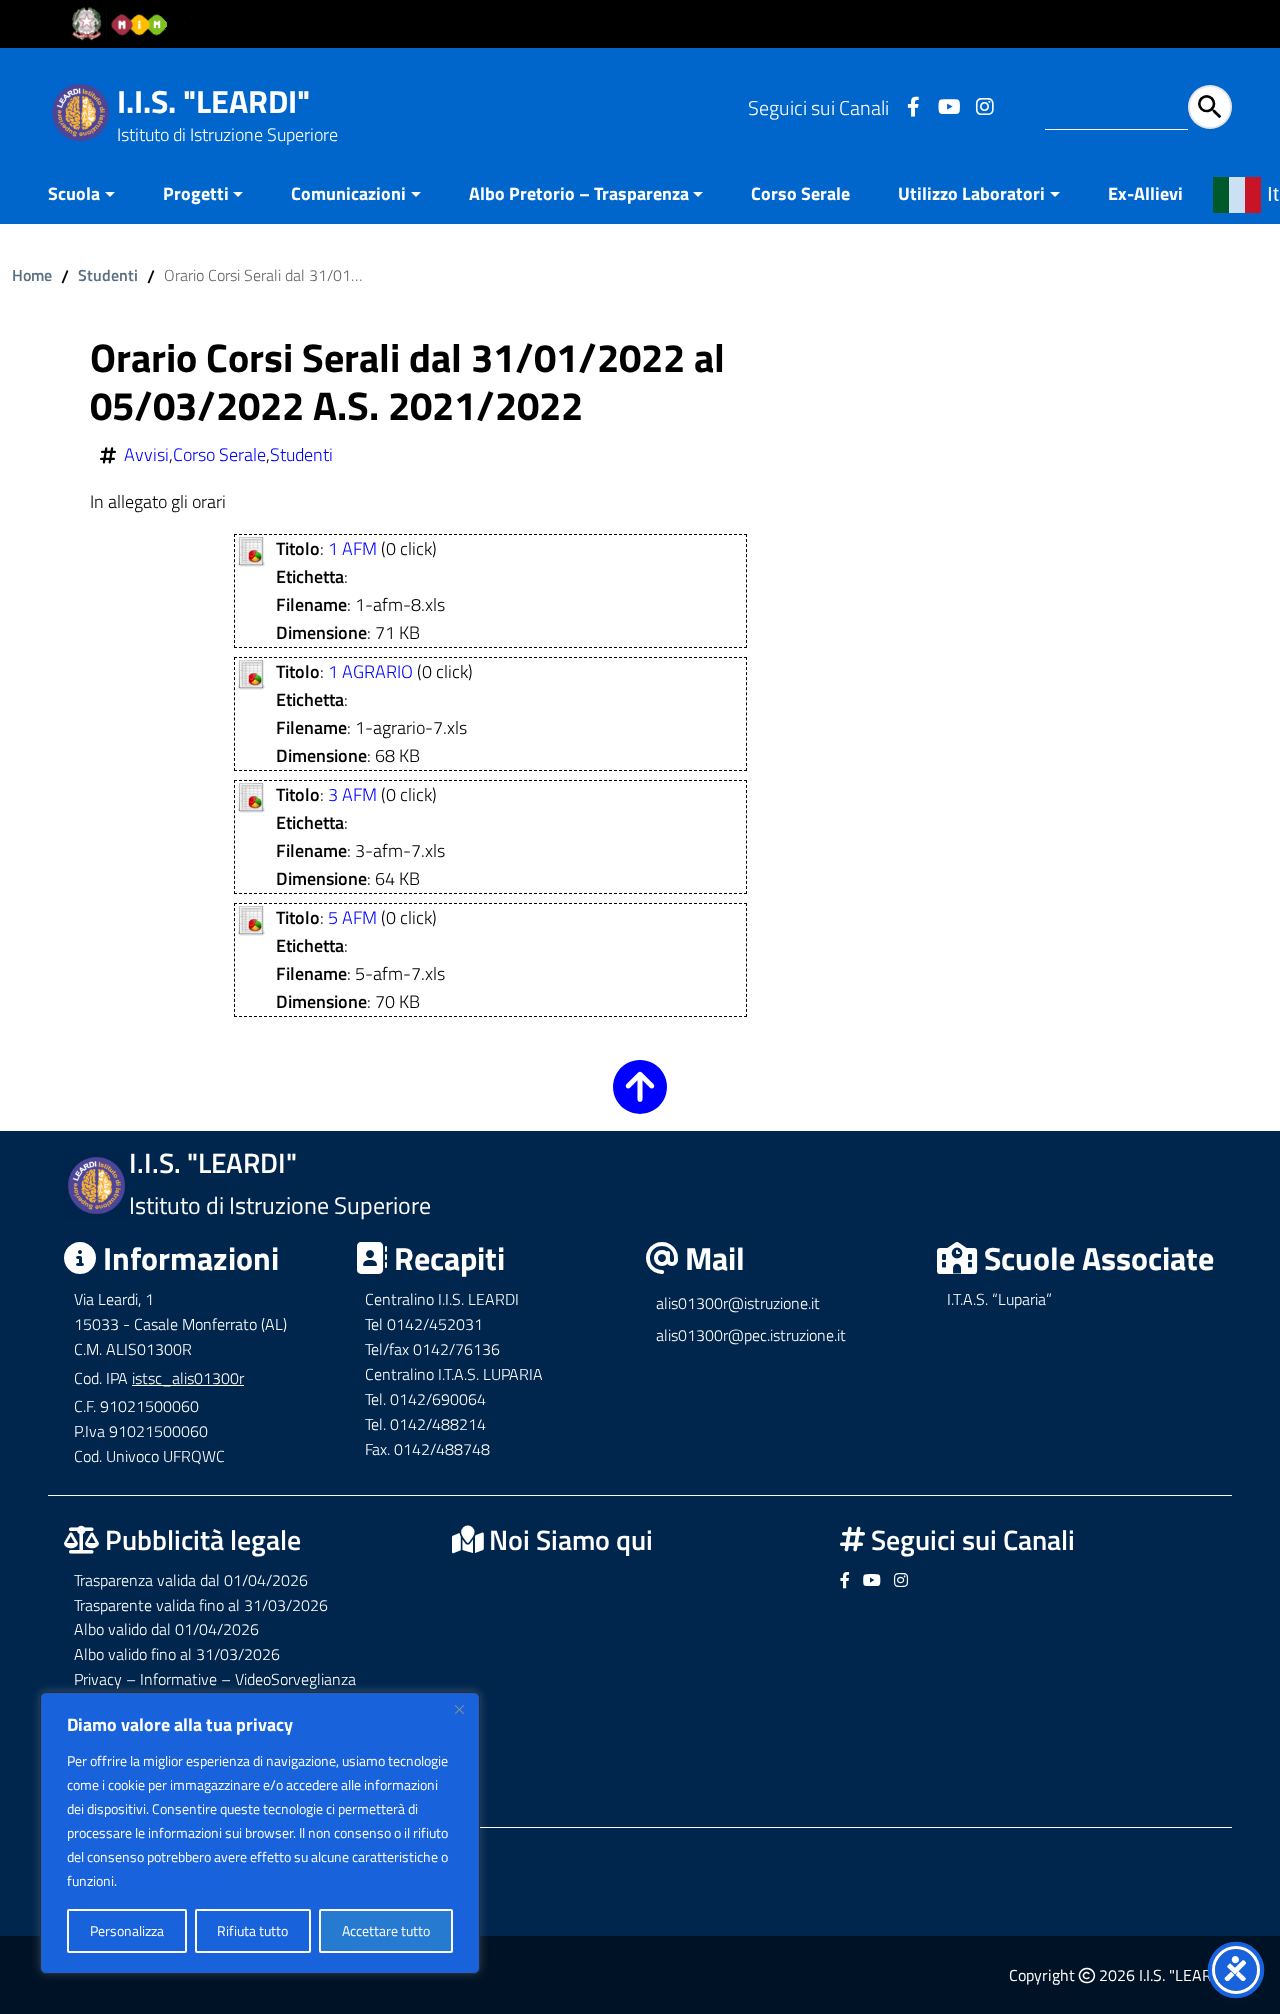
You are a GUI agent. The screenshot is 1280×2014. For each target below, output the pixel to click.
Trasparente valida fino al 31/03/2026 (201, 1605)
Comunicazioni (348, 193)
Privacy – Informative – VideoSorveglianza (215, 1679)
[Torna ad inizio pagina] (640, 1100)
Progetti (196, 193)
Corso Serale (800, 193)
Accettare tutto (386, 1930)
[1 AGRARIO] (251, 672)
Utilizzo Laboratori (971, 193)
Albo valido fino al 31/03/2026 (177, 1654)
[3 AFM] (251, 795)
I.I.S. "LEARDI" (213, 101)
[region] (260, 1833)
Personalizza (127, 1930)
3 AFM (352, 794)
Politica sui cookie (172, 1880)
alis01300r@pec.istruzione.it (751, 1335)
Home (32, 275)
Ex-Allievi (1145, 193)
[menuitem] (93, 195)
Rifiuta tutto (252, 1930)
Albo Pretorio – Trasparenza (579, 193)
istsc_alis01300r (188, 1378)
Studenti (108, 275)
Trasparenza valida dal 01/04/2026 (191, 1580)
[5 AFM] (251, 918)
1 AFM (352, 548)
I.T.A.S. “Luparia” (999, 1299)
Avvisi (146, 455)
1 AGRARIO (370, 671)
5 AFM (352, 917)
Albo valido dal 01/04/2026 (166, 1629)
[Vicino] (459, 1709)
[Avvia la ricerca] (1210, 107)
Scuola (74, 193)
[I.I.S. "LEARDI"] (80, 110)
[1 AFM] (251, 549)
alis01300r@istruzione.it (738, 1303)
